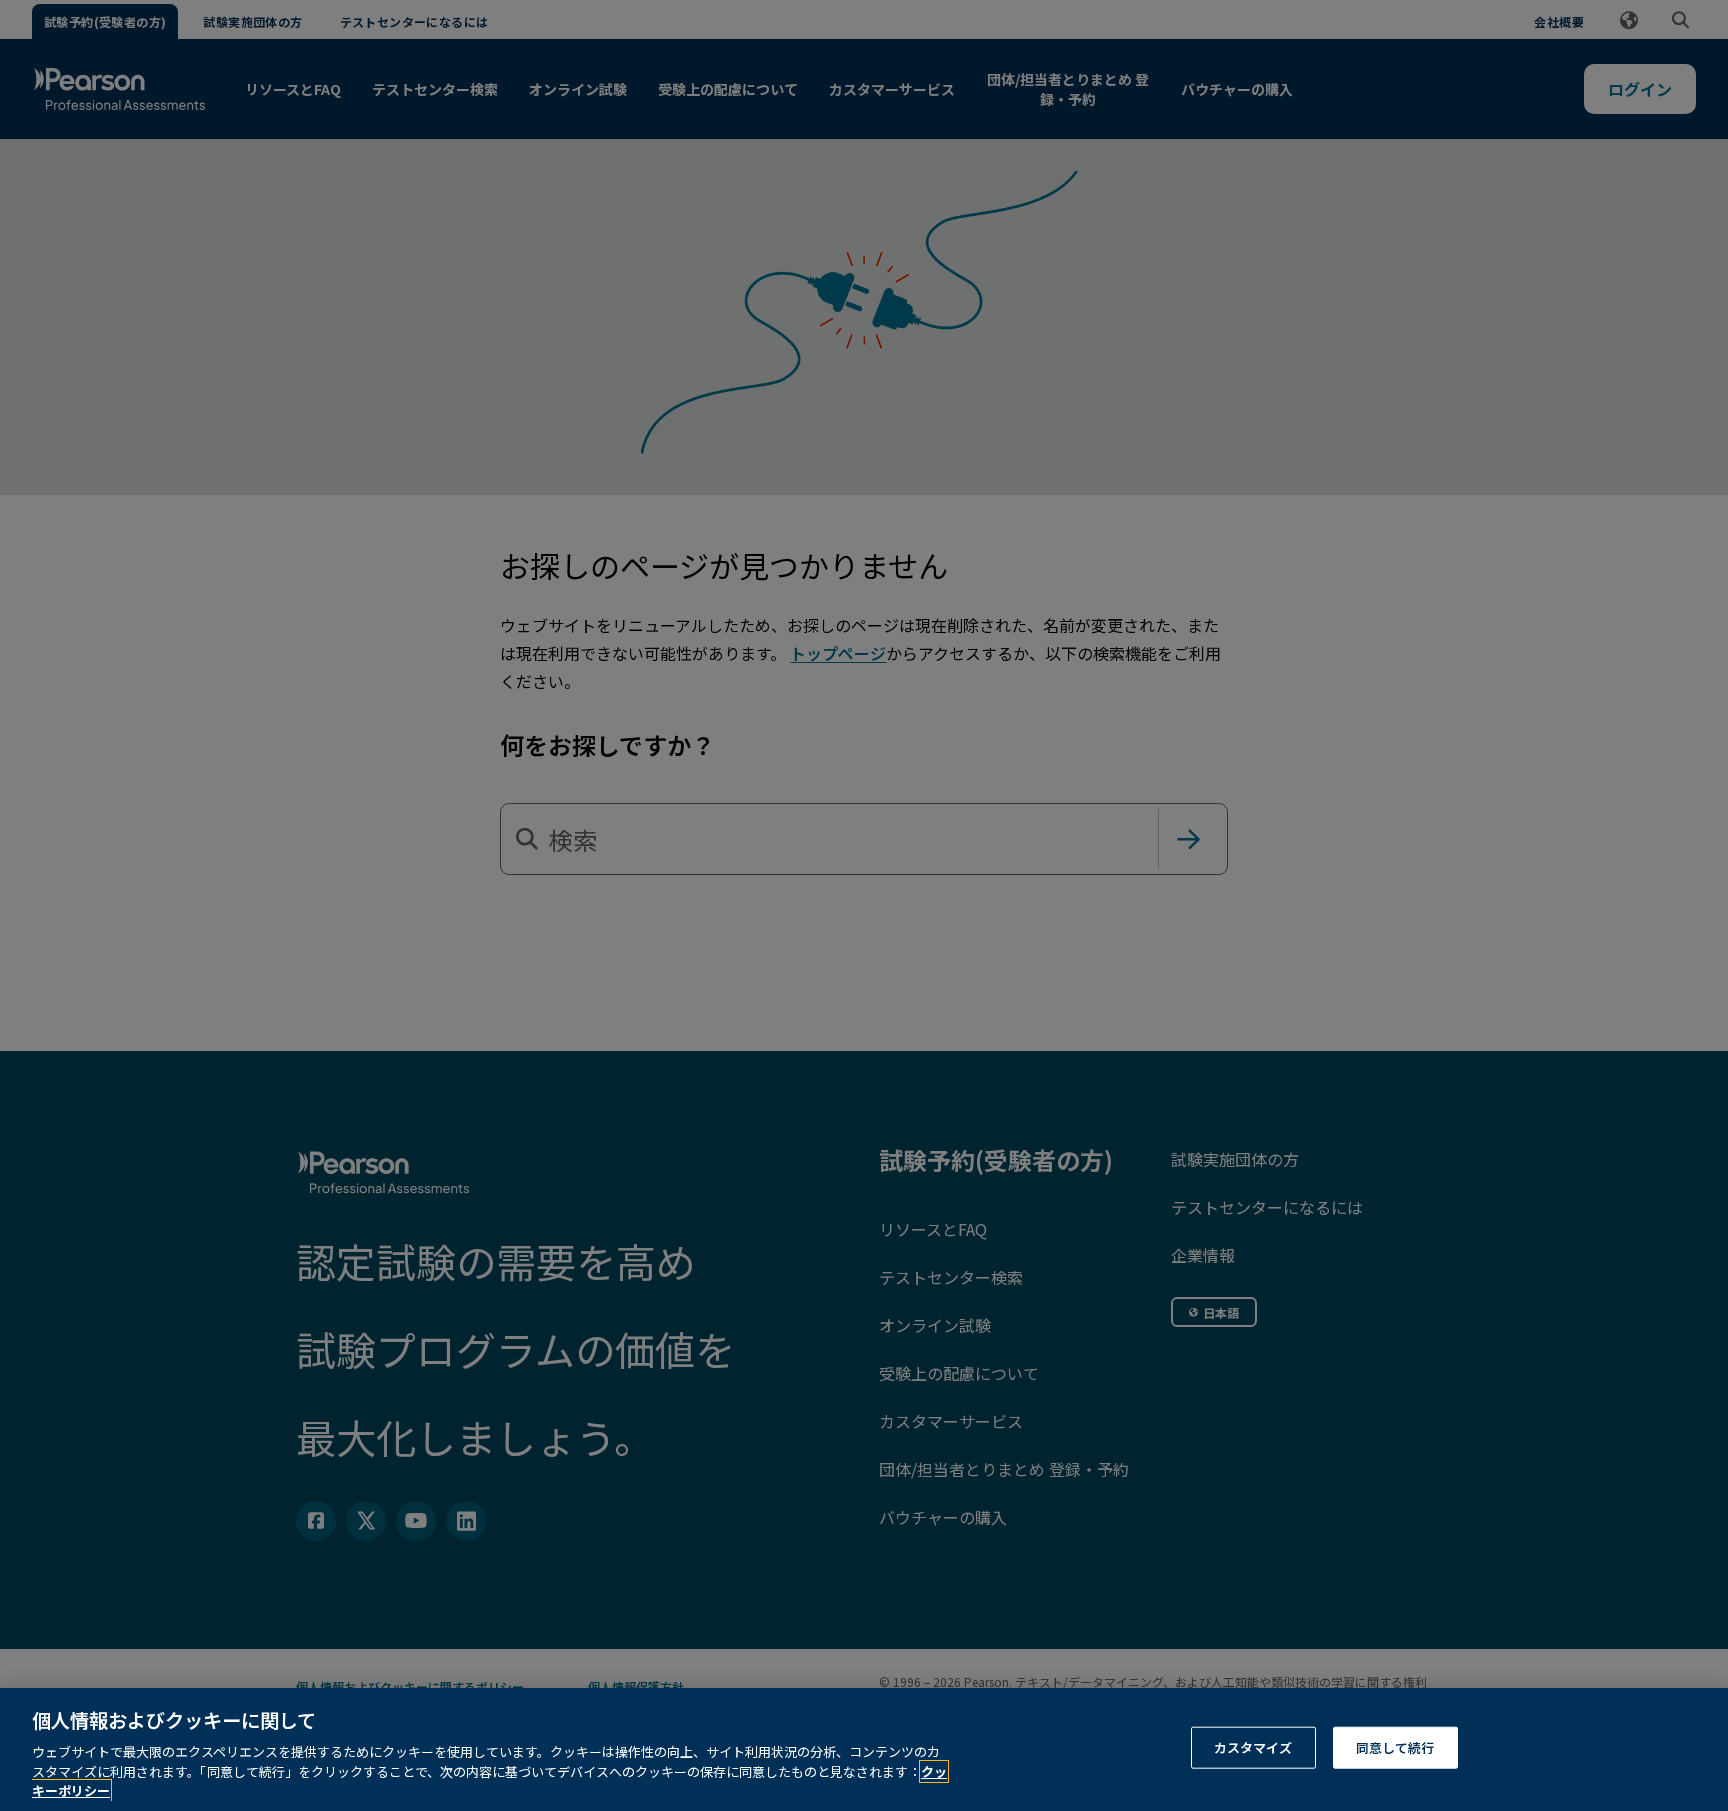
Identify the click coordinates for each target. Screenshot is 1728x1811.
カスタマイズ (1253, 1747)
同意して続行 (1395, 1747)
